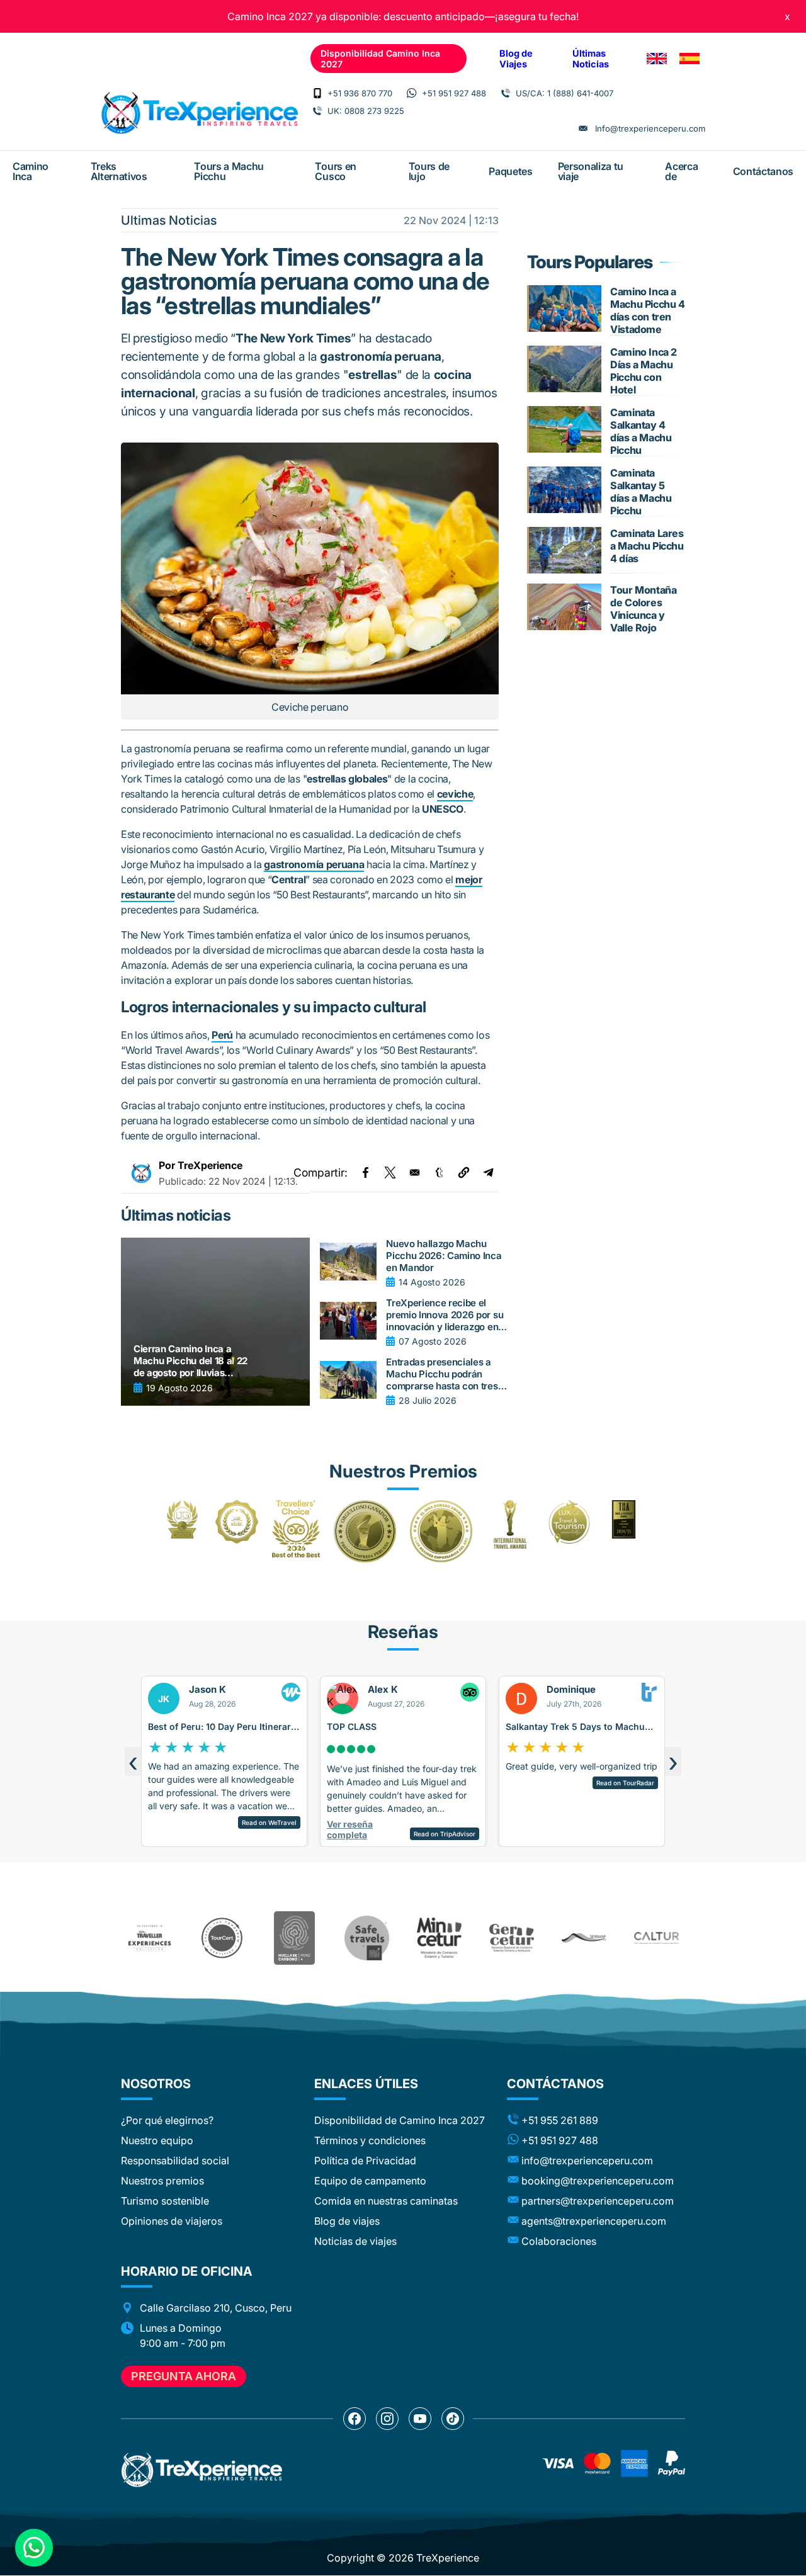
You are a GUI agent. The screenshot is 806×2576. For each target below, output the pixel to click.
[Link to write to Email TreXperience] (583, 128)
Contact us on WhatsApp (34, 2548)
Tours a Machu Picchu (229, 171)
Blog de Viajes (516, 59)
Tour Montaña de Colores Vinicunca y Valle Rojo (643, 609)
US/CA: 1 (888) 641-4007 (565, 93)
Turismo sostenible (165, 2201)
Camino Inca (31, 171)
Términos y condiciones (370, 2140)
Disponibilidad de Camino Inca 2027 (400, 2120)
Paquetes (510, 171)
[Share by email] (415, 1172)
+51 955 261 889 (560, 2120)
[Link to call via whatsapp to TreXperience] (412, 93)
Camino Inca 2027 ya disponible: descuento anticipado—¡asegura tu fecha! (403, 16)
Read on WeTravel (648, 1822)
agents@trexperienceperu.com (594, 2221)
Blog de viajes (347, 2221)
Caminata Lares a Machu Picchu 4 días (647, 546)
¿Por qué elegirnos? (167, 2120)
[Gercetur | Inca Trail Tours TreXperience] (512, 1938)
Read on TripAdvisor (287, 1834)
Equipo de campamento (370, 2181)
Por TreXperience (201, 1165)
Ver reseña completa (192, 1829)
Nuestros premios (162, 2181)
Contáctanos (763, 171)
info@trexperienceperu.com (587, 2161)
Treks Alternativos (119, 171)
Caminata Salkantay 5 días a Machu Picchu (641, 492)
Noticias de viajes (355, 2241)
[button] (464, 1172)
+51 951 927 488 (454, 93)
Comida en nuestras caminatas (386, 2201)
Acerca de (681, 171)
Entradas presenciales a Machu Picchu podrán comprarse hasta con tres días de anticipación (442, 1374)
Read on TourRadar (467, 1783)
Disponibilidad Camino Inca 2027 (380, 59)
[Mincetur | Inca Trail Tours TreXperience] (439, 1938)
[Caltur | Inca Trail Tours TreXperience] (656, 1938)
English (657, 59)
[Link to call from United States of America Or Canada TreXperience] (506, 93)
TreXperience (448, 2558)
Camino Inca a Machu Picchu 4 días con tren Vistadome (647, 310)
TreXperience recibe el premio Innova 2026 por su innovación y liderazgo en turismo (445, 1315)
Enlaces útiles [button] (366, 2084)
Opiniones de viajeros (172, 2221)
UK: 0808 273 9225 (366, 111)
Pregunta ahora (184, 2376)
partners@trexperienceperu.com (598, 2201)
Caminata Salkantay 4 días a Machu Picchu (641, 431)
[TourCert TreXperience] (222, 1938)
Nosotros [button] (156, 2084)
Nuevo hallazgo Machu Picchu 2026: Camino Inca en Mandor (444, 1256)
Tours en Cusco (335, 171)
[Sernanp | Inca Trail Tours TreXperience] (584, 1938)
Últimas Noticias (591, 59)
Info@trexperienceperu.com (650, 128)
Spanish (690, 59)
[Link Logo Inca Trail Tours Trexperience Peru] (199, 113)
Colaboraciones (559, 2241)
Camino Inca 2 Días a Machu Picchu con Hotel (644, 371)
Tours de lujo (429, 171)
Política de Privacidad (365, 2161)
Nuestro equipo (157, 2140)
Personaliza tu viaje (591, 171)
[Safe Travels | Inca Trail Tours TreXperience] (367, 1938)
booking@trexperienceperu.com (598, 2181)
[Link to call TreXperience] (317, 93)
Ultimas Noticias (169, 220)
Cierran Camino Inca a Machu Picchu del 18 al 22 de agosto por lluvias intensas (190, 1361)
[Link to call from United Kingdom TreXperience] (317, 111)
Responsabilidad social (175, 2161)
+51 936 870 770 (360, 93)
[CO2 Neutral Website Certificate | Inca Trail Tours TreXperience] (294, 1938)
